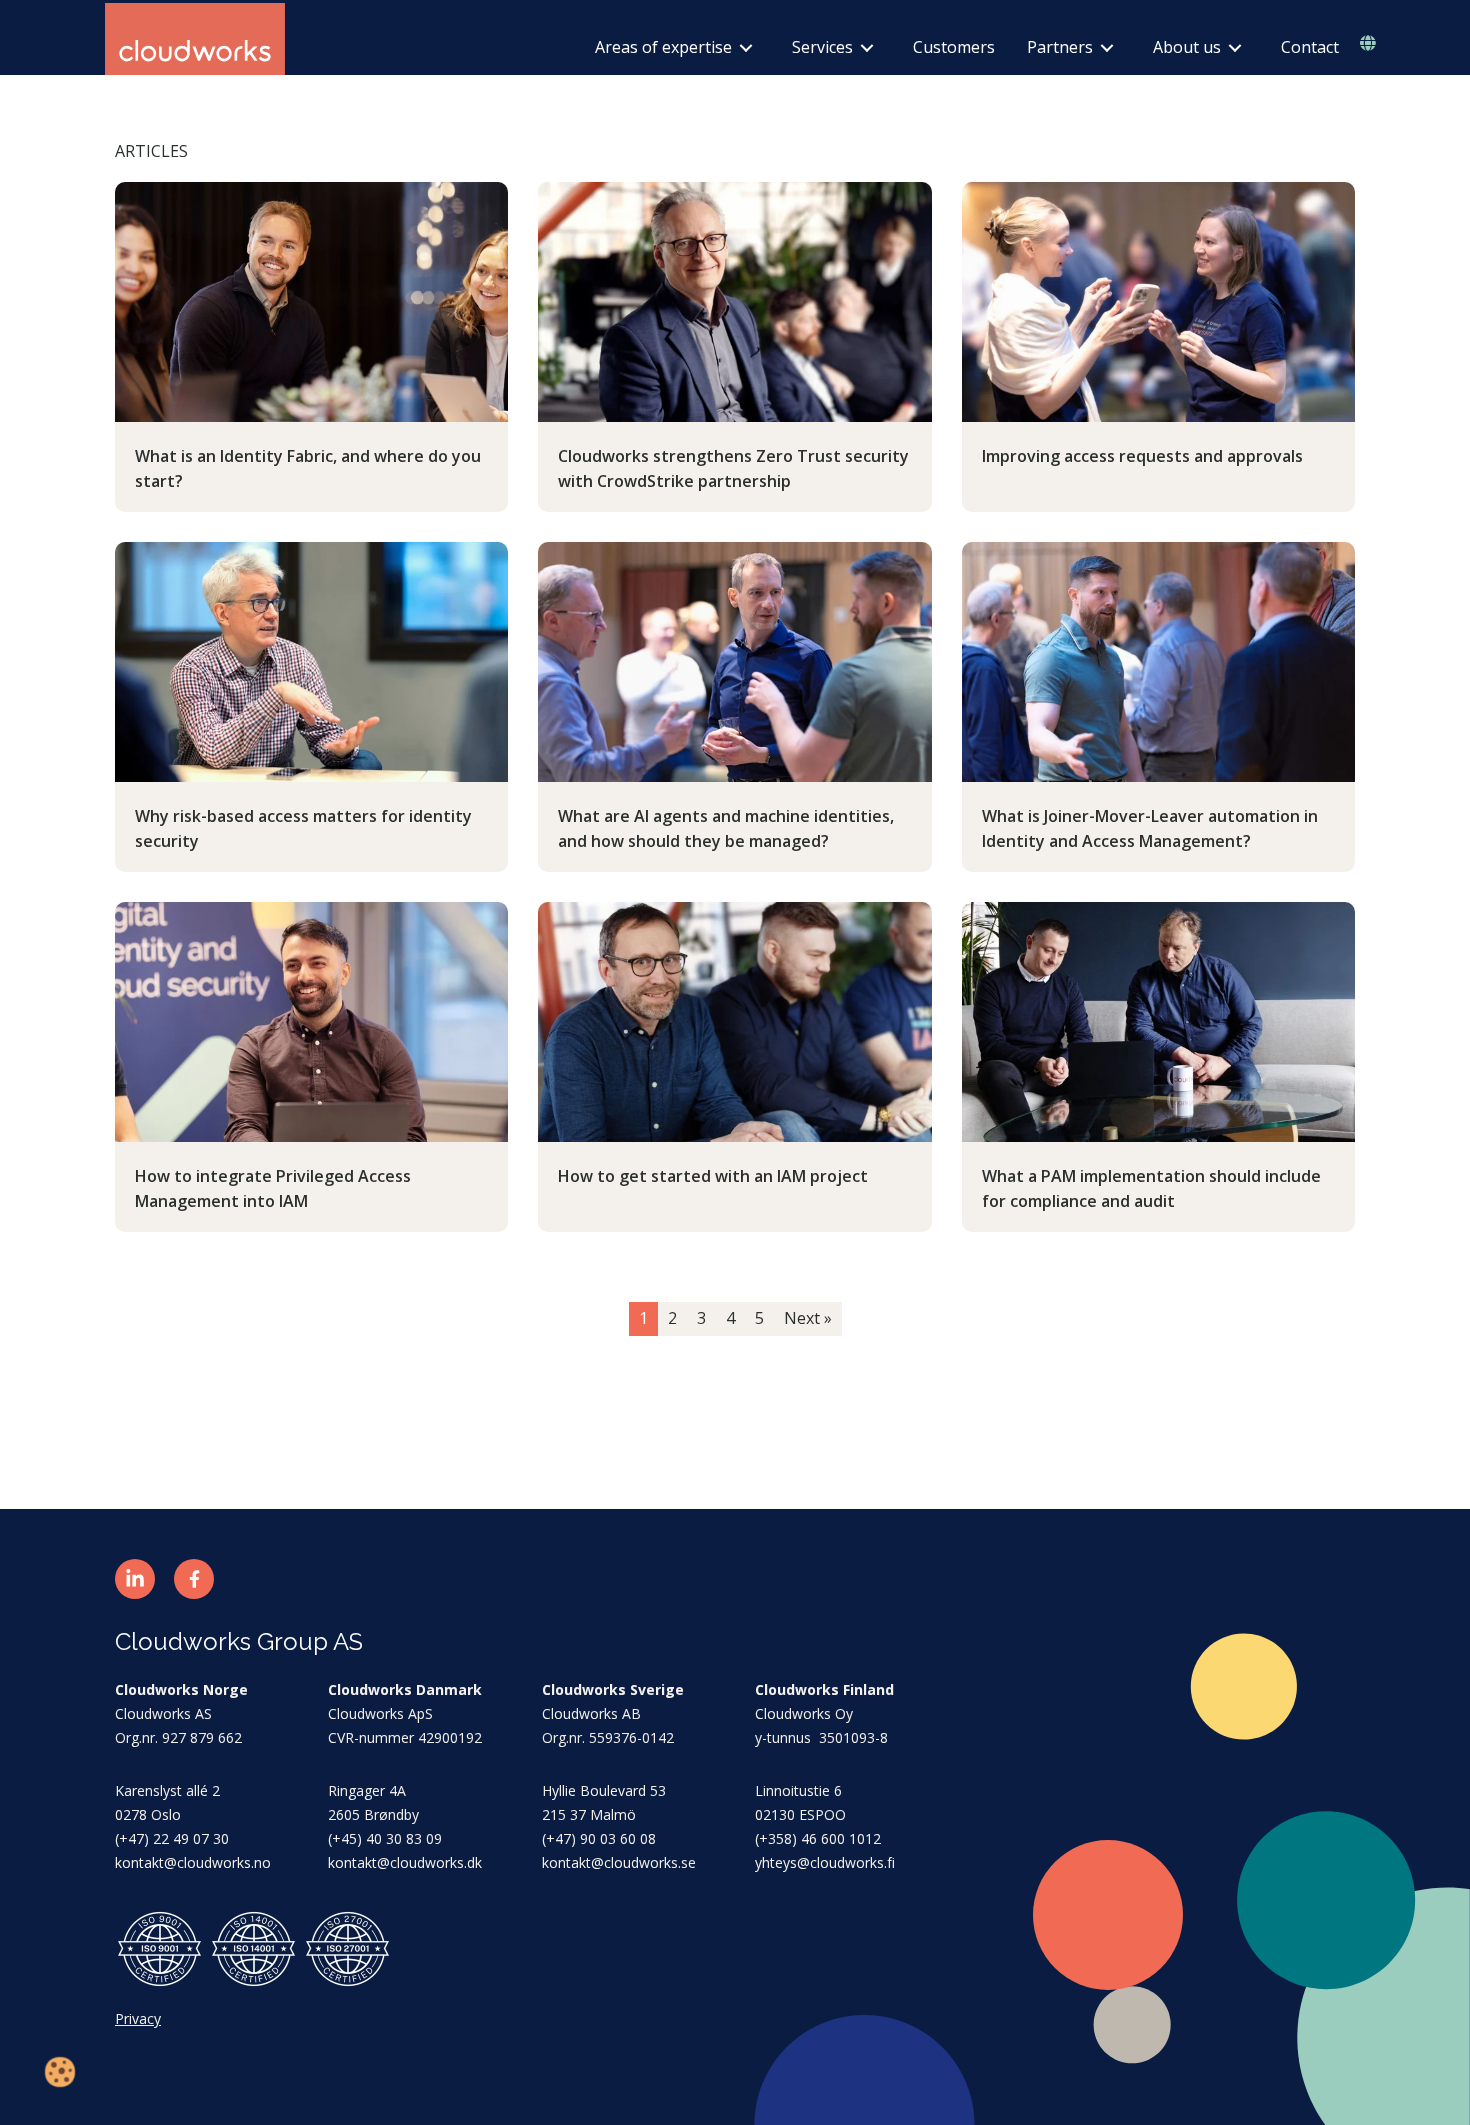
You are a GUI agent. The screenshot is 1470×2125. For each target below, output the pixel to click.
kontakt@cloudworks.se (619, 1862)
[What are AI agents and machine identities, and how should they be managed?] (734, 661)
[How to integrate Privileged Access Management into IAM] (311, 1021)
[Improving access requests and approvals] (1158, 301)
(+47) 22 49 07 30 (172, 1838)
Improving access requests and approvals (1142, 456)
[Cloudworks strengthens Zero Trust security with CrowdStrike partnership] (734, 301)
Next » (808, 1318)
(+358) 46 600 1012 (818, 1838)
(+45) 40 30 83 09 (385, 1838)
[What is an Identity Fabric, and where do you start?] (311, 301)
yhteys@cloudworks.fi (825, 1862)
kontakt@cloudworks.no (193, 1862)
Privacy (138, 2018)
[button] (135, 1579)
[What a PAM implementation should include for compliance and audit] (1158, 1021)
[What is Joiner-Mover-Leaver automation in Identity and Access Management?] (1158, 661)
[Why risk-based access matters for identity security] (311, 661)
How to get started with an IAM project (713, 1176)
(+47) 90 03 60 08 (599, 1838)
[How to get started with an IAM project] (734, 1021)
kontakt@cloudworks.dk (405, 1862)
